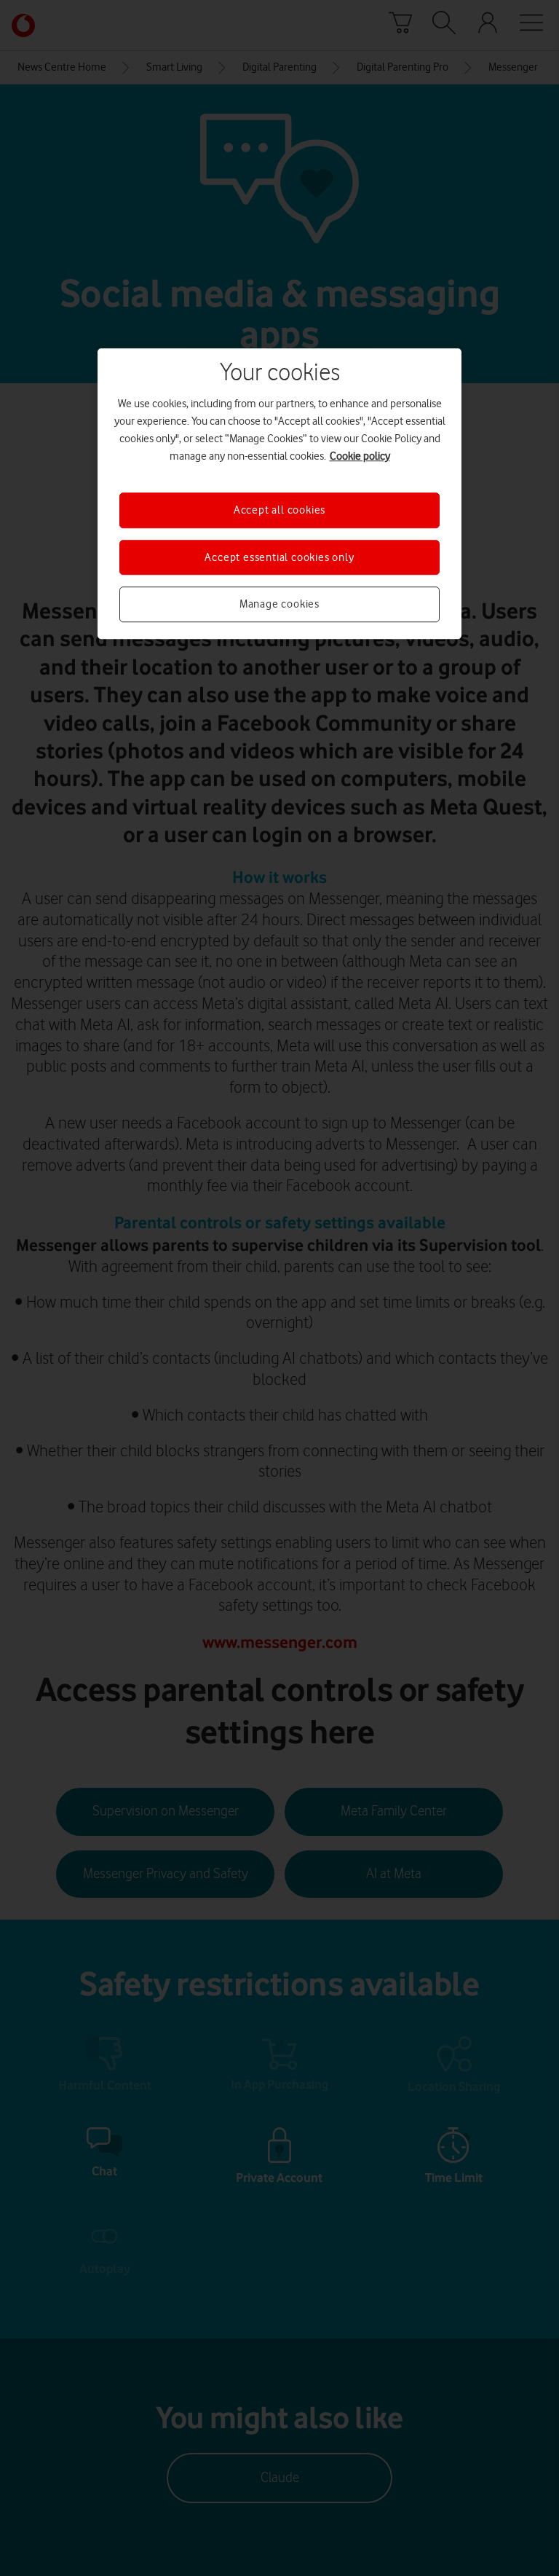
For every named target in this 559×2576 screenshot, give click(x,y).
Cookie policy (360, 457)
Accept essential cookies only (279, 557)
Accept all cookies (279, 511)
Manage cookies (279, 604)
